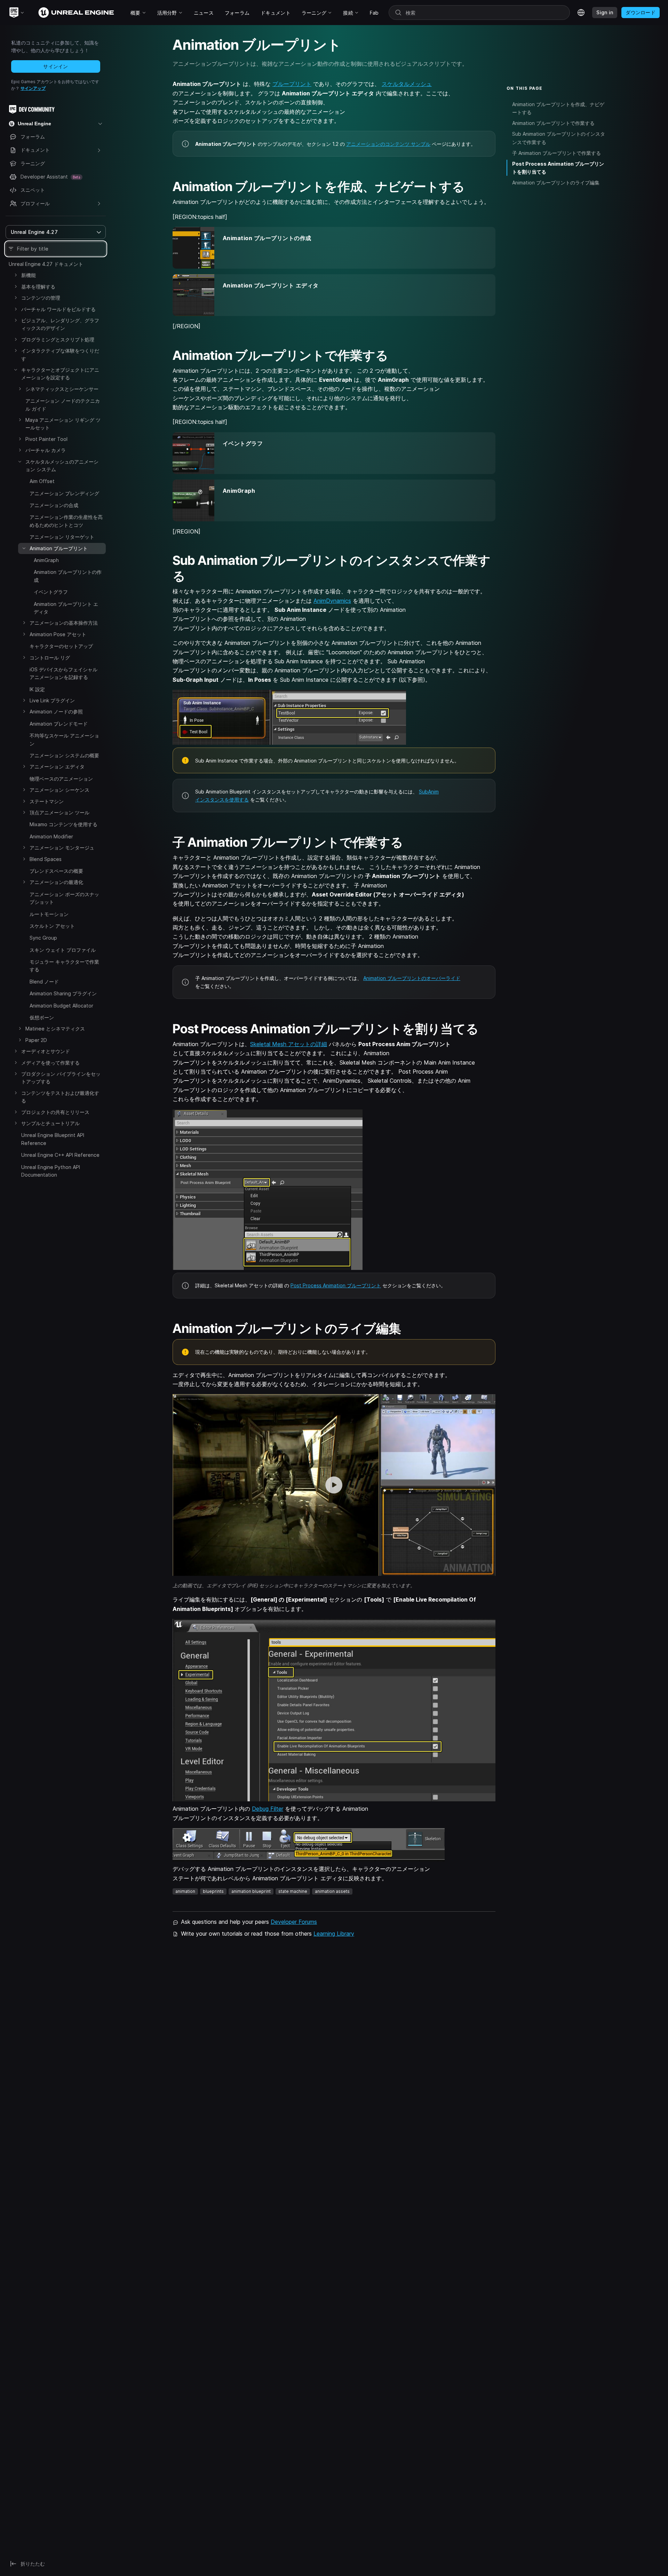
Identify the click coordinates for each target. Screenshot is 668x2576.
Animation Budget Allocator (61, 1006)
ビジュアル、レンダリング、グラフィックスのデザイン (60, 324)
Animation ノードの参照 (56, 712)
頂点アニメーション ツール (59, 812)
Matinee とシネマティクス (55, 1029)
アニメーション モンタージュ (62, 848)
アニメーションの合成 (54, 505)
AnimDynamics (332, 601)
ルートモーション (49, 914)
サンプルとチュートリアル (50, 1123)
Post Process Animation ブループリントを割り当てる (558, 168)
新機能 (29, 275)
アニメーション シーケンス (59, 790)
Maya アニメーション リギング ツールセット (63, 424)
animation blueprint (251, 1891)
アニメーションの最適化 (56, 882)
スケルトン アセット (52, 926)
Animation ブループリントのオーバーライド (412, 978)
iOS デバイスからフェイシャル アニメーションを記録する (63, 673)
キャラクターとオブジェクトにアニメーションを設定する (60, 374)
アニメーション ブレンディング (64, 493)
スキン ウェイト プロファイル (63, 950)
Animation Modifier (51, 836)
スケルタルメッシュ (407, 84)
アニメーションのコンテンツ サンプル (388, 144)
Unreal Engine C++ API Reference (60, 1155)
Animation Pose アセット (58, 634)
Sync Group (43, 938)
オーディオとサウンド (46, 1051)
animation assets (332, 1891)
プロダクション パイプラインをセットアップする (61, 1078)
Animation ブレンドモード (59, 724)
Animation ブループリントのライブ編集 (556, 183)
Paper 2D (36, 1040)
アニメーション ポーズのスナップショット (64, 898)
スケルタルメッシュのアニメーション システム (62, 465)
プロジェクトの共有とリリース (55, 1112)
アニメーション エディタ (57, 767)
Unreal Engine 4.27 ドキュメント (46, 264)
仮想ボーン (42, 1017)
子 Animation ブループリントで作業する (556, 153)
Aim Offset (42, 481)
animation (185, 1891)
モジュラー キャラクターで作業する (64, 966)
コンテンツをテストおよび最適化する (60, 1097)
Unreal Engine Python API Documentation (51, 1171)
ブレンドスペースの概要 (56, 871)
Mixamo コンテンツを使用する (63, 824)
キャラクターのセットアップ (61, 646)
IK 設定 (37, 689)
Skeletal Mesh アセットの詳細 (289, 1044)
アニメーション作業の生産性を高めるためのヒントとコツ (66, 521)
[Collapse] (16, 370)
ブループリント (292, 84)
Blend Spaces (46, 859)
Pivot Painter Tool (46, 439)
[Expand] (16, 275)
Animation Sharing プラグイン (63, 993)
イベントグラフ (51, 592)
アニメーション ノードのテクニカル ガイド (63, 405)
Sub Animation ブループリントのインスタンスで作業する (559, 138)
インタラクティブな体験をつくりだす (60, 354)
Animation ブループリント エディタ (66, 608)
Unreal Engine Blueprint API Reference (53, 1139)
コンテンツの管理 (41, 298)
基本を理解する (38, 287)
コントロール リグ (50, 658)
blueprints (213, 1891)
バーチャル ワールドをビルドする (58, 309)
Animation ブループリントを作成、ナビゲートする (558, 108)
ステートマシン (47, 801)
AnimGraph (46, 560)
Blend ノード (44, 982)
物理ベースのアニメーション (61, 779)
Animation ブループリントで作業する (553, 123)
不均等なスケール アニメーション (64, 739)
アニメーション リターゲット (62, 537)
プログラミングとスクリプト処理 (58, 339)
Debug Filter (268, 1809)
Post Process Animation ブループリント (336, 1285)
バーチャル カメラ (46, 450)
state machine (293, 1891)
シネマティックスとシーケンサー (62, 389)
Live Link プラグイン (52, 700)
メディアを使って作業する (50, 1063)
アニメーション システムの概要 (64, 755)
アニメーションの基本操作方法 (64, 623)
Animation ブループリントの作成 (68, 576)
